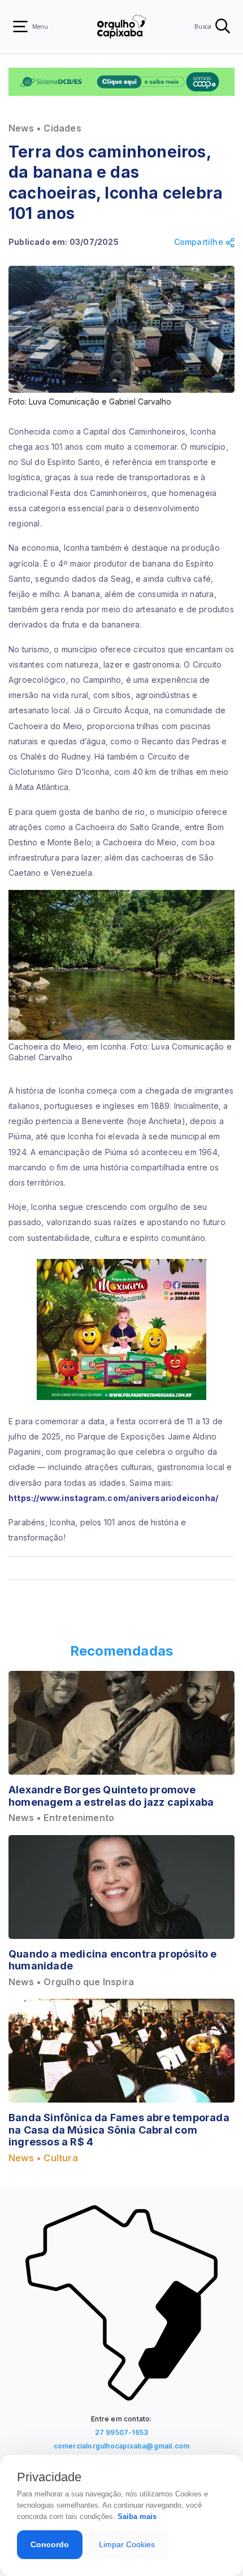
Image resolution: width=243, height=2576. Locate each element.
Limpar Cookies (127, 2544)
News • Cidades (45, 128)
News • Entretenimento (61, 1818)
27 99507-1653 (122, 2432)
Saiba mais (137, 2516)
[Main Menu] (20, 27)
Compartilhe (200, 242)
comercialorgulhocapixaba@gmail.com (122, 2446)
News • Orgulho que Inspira (71, 1982)
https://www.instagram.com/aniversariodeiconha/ (113, 1498)
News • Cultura (43, 2158)
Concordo (50, 2544)
